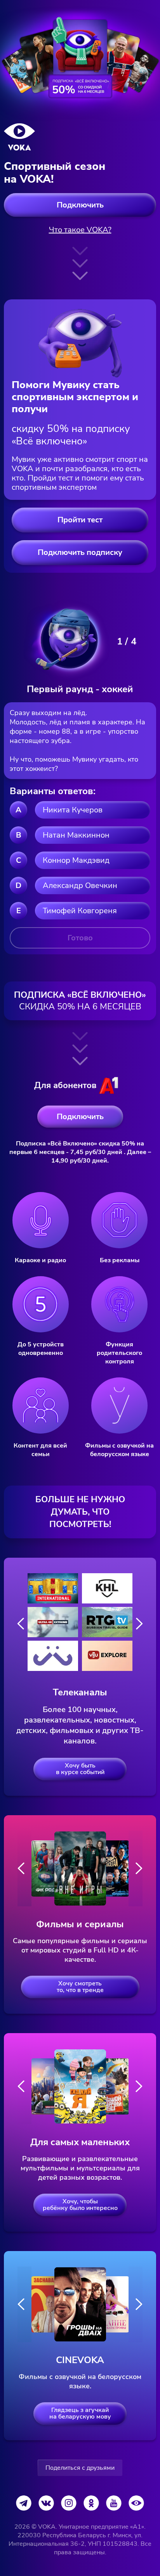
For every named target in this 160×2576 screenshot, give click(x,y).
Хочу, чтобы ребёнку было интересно (80, 2205)
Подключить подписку (80, 552)
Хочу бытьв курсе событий (80, 1769)
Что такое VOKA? (80, 230)
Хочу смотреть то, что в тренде (80, 1987)
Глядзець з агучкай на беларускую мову (80, 2413)
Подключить (80, 205)
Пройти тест (80, 520)
